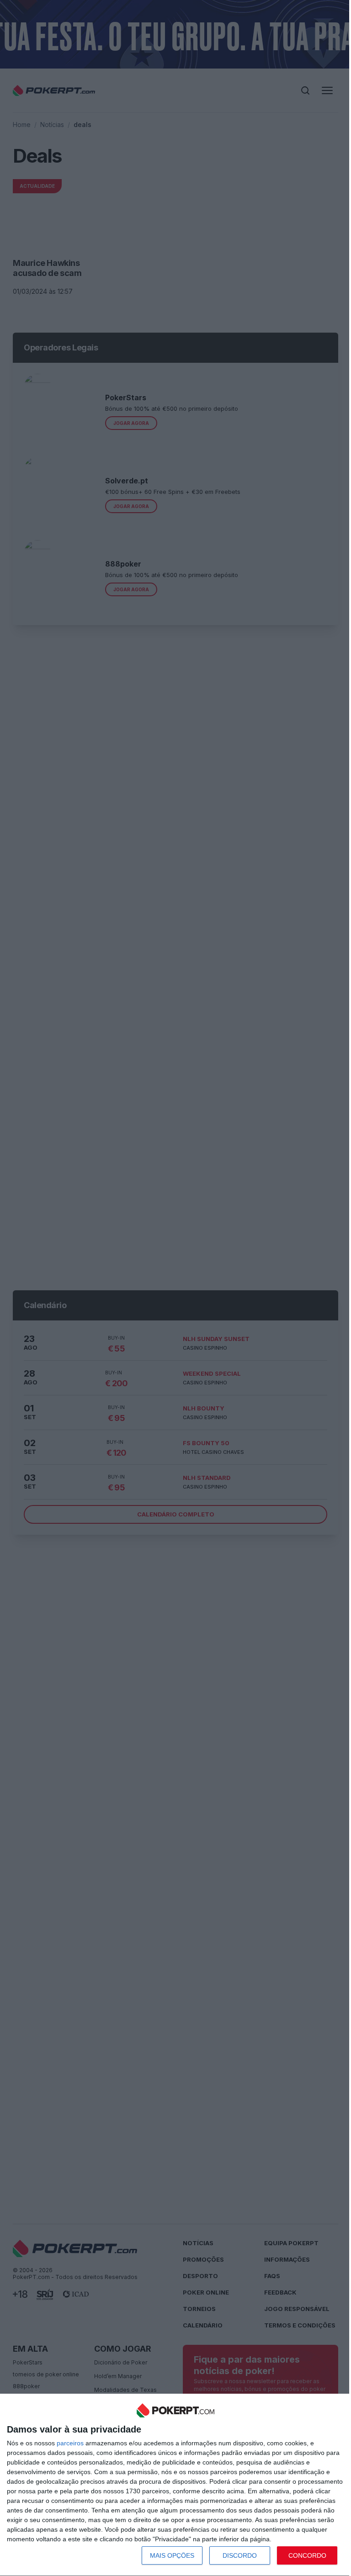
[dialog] (175, 2485)
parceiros (70, 2443)
